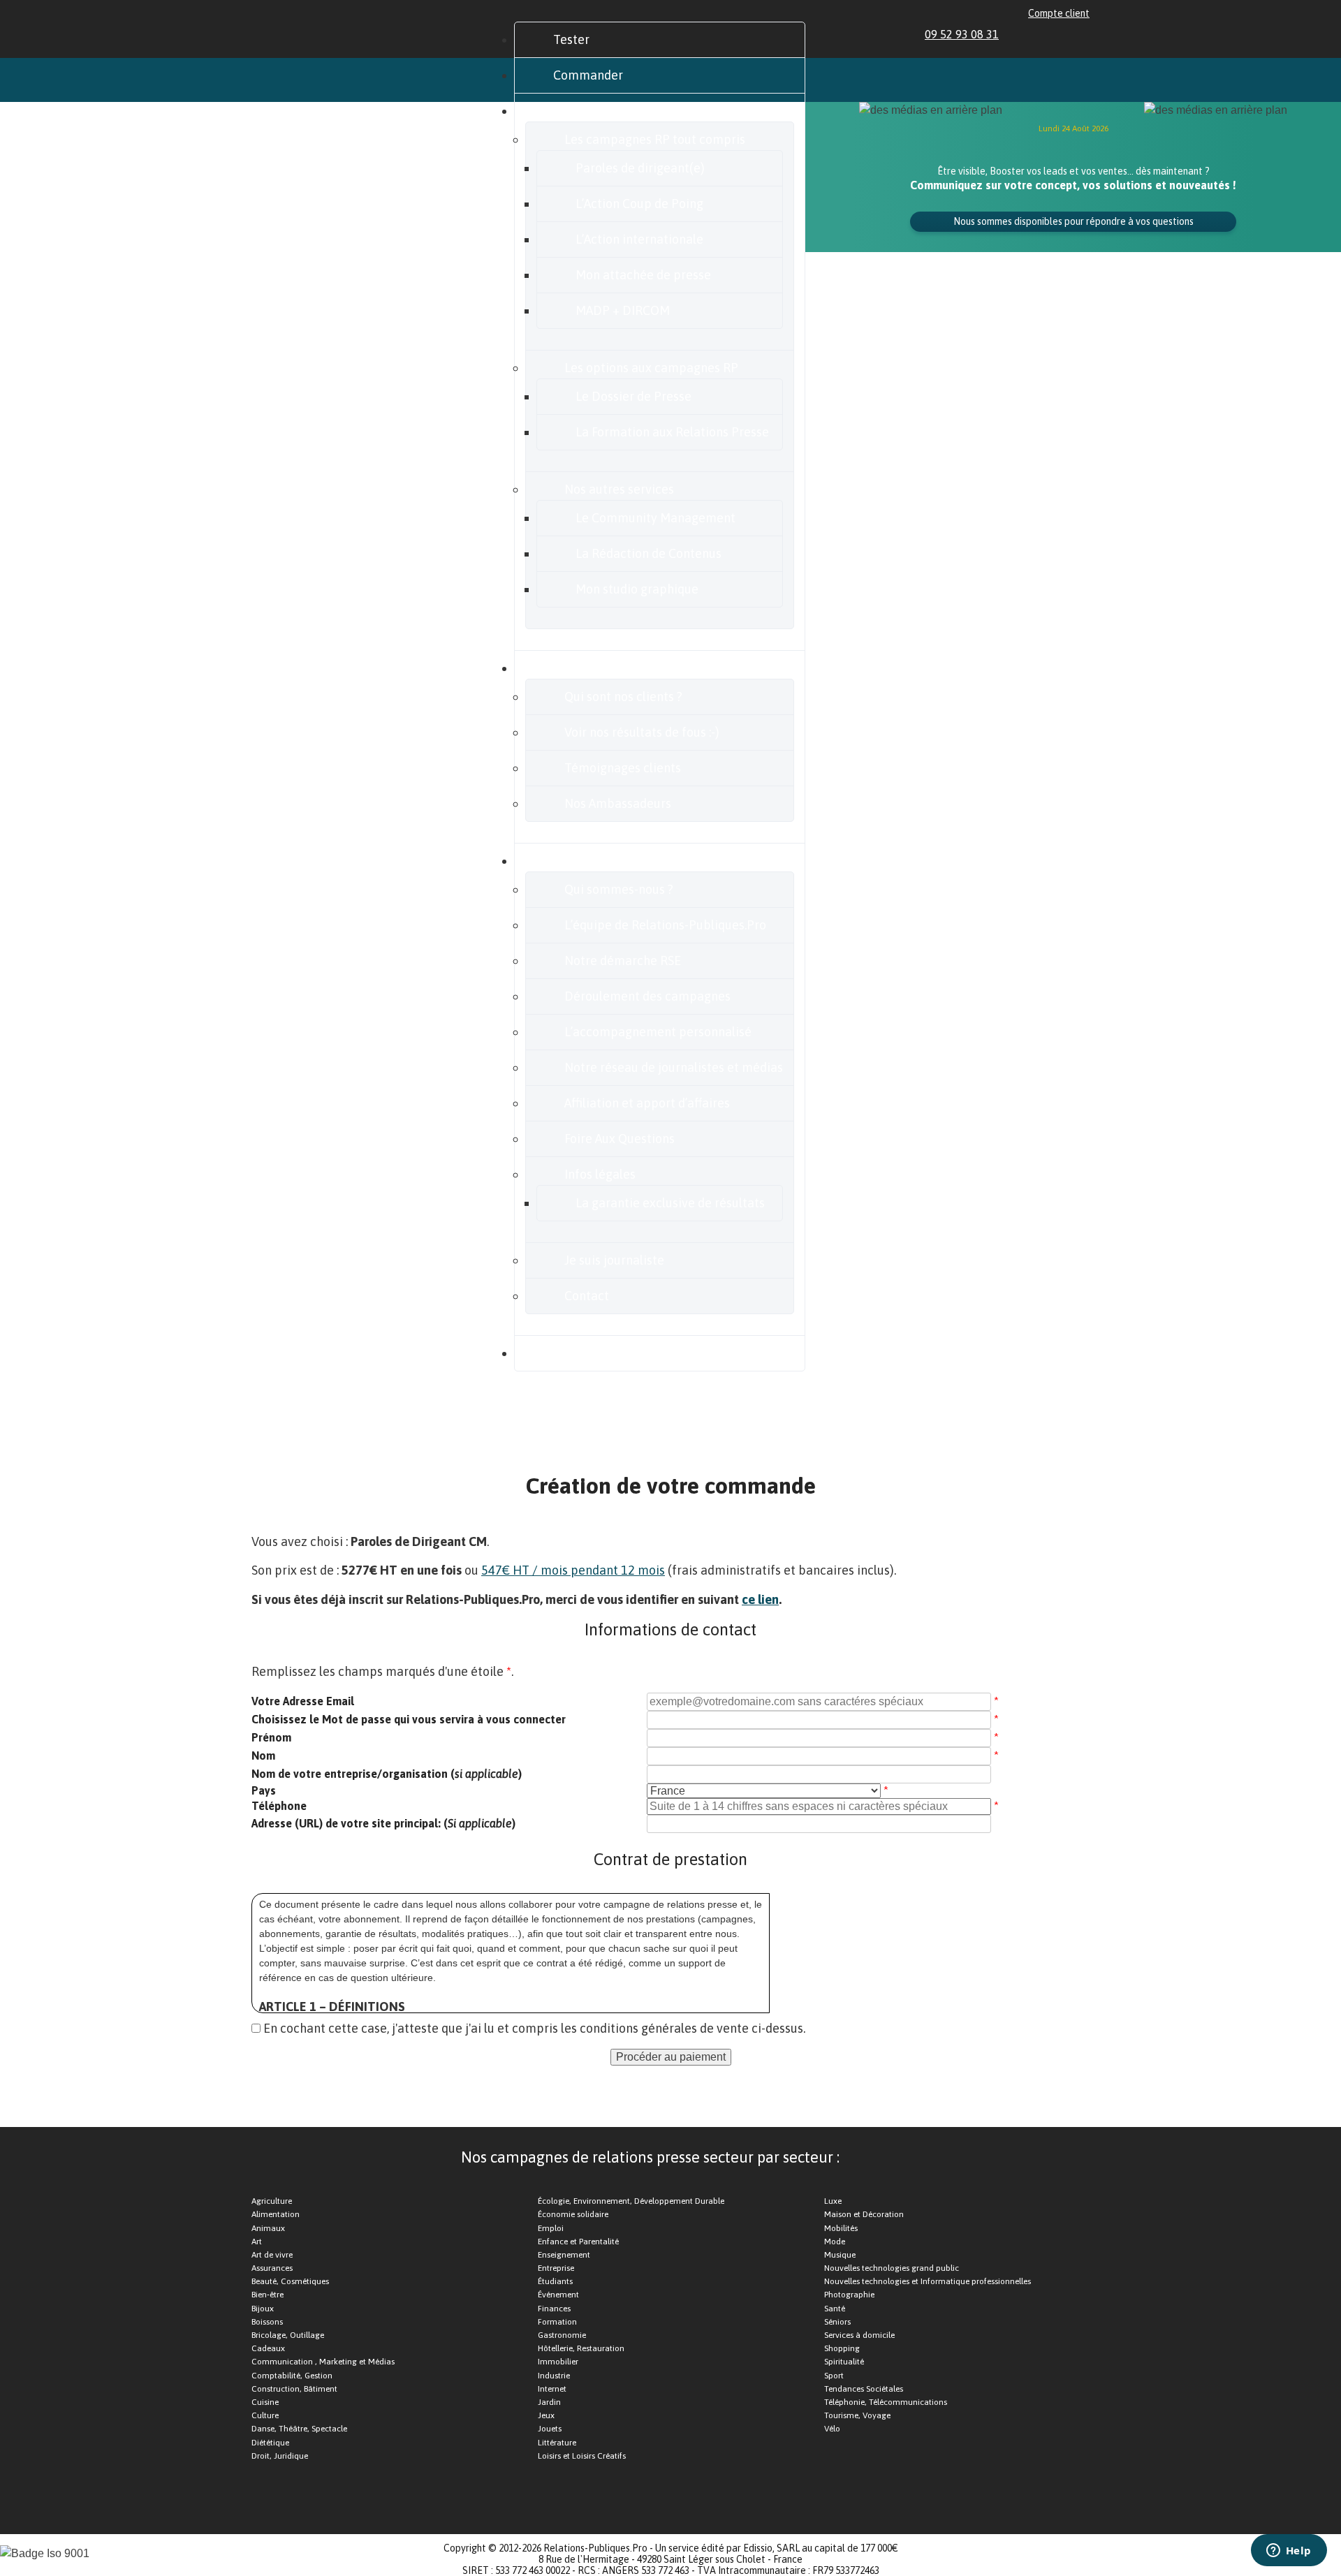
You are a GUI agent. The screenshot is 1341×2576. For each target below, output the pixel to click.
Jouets (550, 2429)
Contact (587, 1296)
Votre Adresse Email (303, 1701)
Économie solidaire (573, 2214)
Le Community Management (655, 518)
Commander (588, 75)
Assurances (272, 2268)
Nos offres (581, 111)
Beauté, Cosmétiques (290, 2281)
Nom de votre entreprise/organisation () (387, 1774)
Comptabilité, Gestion (292, 2376)
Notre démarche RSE (623, 961)
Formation (557, 2322)
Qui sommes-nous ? (619, 889)
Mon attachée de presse (643, 275)
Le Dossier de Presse (633, 396)
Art (257, 2242)
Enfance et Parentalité (578, 2242)
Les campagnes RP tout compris (655, 139)
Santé (835, 2309)
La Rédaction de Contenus (648, 553)
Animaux (268, 2228)
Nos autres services (619, 489)
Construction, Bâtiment (294, 2389)
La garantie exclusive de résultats (670, 1203)
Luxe (833, 2201)
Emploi (551, 2228)
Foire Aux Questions (620, 1139)
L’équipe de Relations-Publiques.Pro (665, 925)
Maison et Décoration (864, 2214)
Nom (263, 1756)
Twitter (1051, 34)
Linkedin (1019, 34)
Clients (573, 668)
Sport (834, 2376)
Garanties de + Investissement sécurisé (408, 1418)
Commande (805, 1418)
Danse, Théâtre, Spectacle (299, 2429)
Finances (554, 2309)
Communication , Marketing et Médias (323, 2362)
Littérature (557, 2443)
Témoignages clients (623, 768)
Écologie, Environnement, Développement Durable (631, 2201)
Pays (264, 1790)
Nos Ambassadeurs (618, 803)
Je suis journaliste (614, 1260)
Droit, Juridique (280, 2456)
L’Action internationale (639, 239)
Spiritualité (844, 2362)
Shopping (842, 2348)
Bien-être (268, 2295)
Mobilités (841, 2228)
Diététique (270, 2443)
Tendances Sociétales (864, 2389)
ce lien (760, 1599)
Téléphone (279, 1806)
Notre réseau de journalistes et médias (674, 1067)
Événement (558, 2295)
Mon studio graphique (637, 589)
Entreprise (556, 2268)
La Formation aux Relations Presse (672, 432)
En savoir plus (592, 861)
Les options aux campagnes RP (651, 368)
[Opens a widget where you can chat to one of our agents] (1289, 2552)
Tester (571, 39)
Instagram (1067, 34)
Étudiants (555, 2281)
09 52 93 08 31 (962, 34)
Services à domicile (859, 2335)
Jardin (549, 2402)
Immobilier (558, 2362)
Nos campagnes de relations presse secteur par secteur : (650, 2157)
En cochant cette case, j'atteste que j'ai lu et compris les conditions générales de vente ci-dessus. (534, 2028)
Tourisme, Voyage (857, 2415)
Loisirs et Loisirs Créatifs (582, 2456)
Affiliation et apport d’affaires (647, 1103)
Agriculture (272, 2201)
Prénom (271, 1737)
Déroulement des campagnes (647, 996)
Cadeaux (268, 2348)
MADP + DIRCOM (623, 310)
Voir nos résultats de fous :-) (642, 732)
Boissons (267, 2322)
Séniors (837, 2322)
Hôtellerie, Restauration (581, 2348)
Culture (265, 2415)
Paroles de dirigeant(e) (640, 168)
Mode (835, 2242)
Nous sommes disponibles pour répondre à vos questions (1073, 221)
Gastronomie (562, 2335)
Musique (840, 2255)
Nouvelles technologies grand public (892, 2268)
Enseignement (564, 2255)
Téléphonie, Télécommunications (886, 2402)
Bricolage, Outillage (288, 2335)
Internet (552, 2389)
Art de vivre (272, 2255)
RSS (1083, 34)
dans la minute (351, 1455)
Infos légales (600, 1174)
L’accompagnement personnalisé (658, 1032)
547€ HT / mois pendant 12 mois (573, 1570)
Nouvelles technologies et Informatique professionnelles (928, 2281)
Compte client (1059, 13)
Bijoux (263, 2309)
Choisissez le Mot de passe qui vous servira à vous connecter (409, 1719)
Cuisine (265, 2402)
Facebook (1035, 34)
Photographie (849, 2295)
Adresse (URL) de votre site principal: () (383, 1823)
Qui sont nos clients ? (623, 697)
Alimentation (276, 2214)
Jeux (546, 2415)
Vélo (832, 2429)
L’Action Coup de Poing (639, 204)
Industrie (554, 2376)
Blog (566, 1353)
